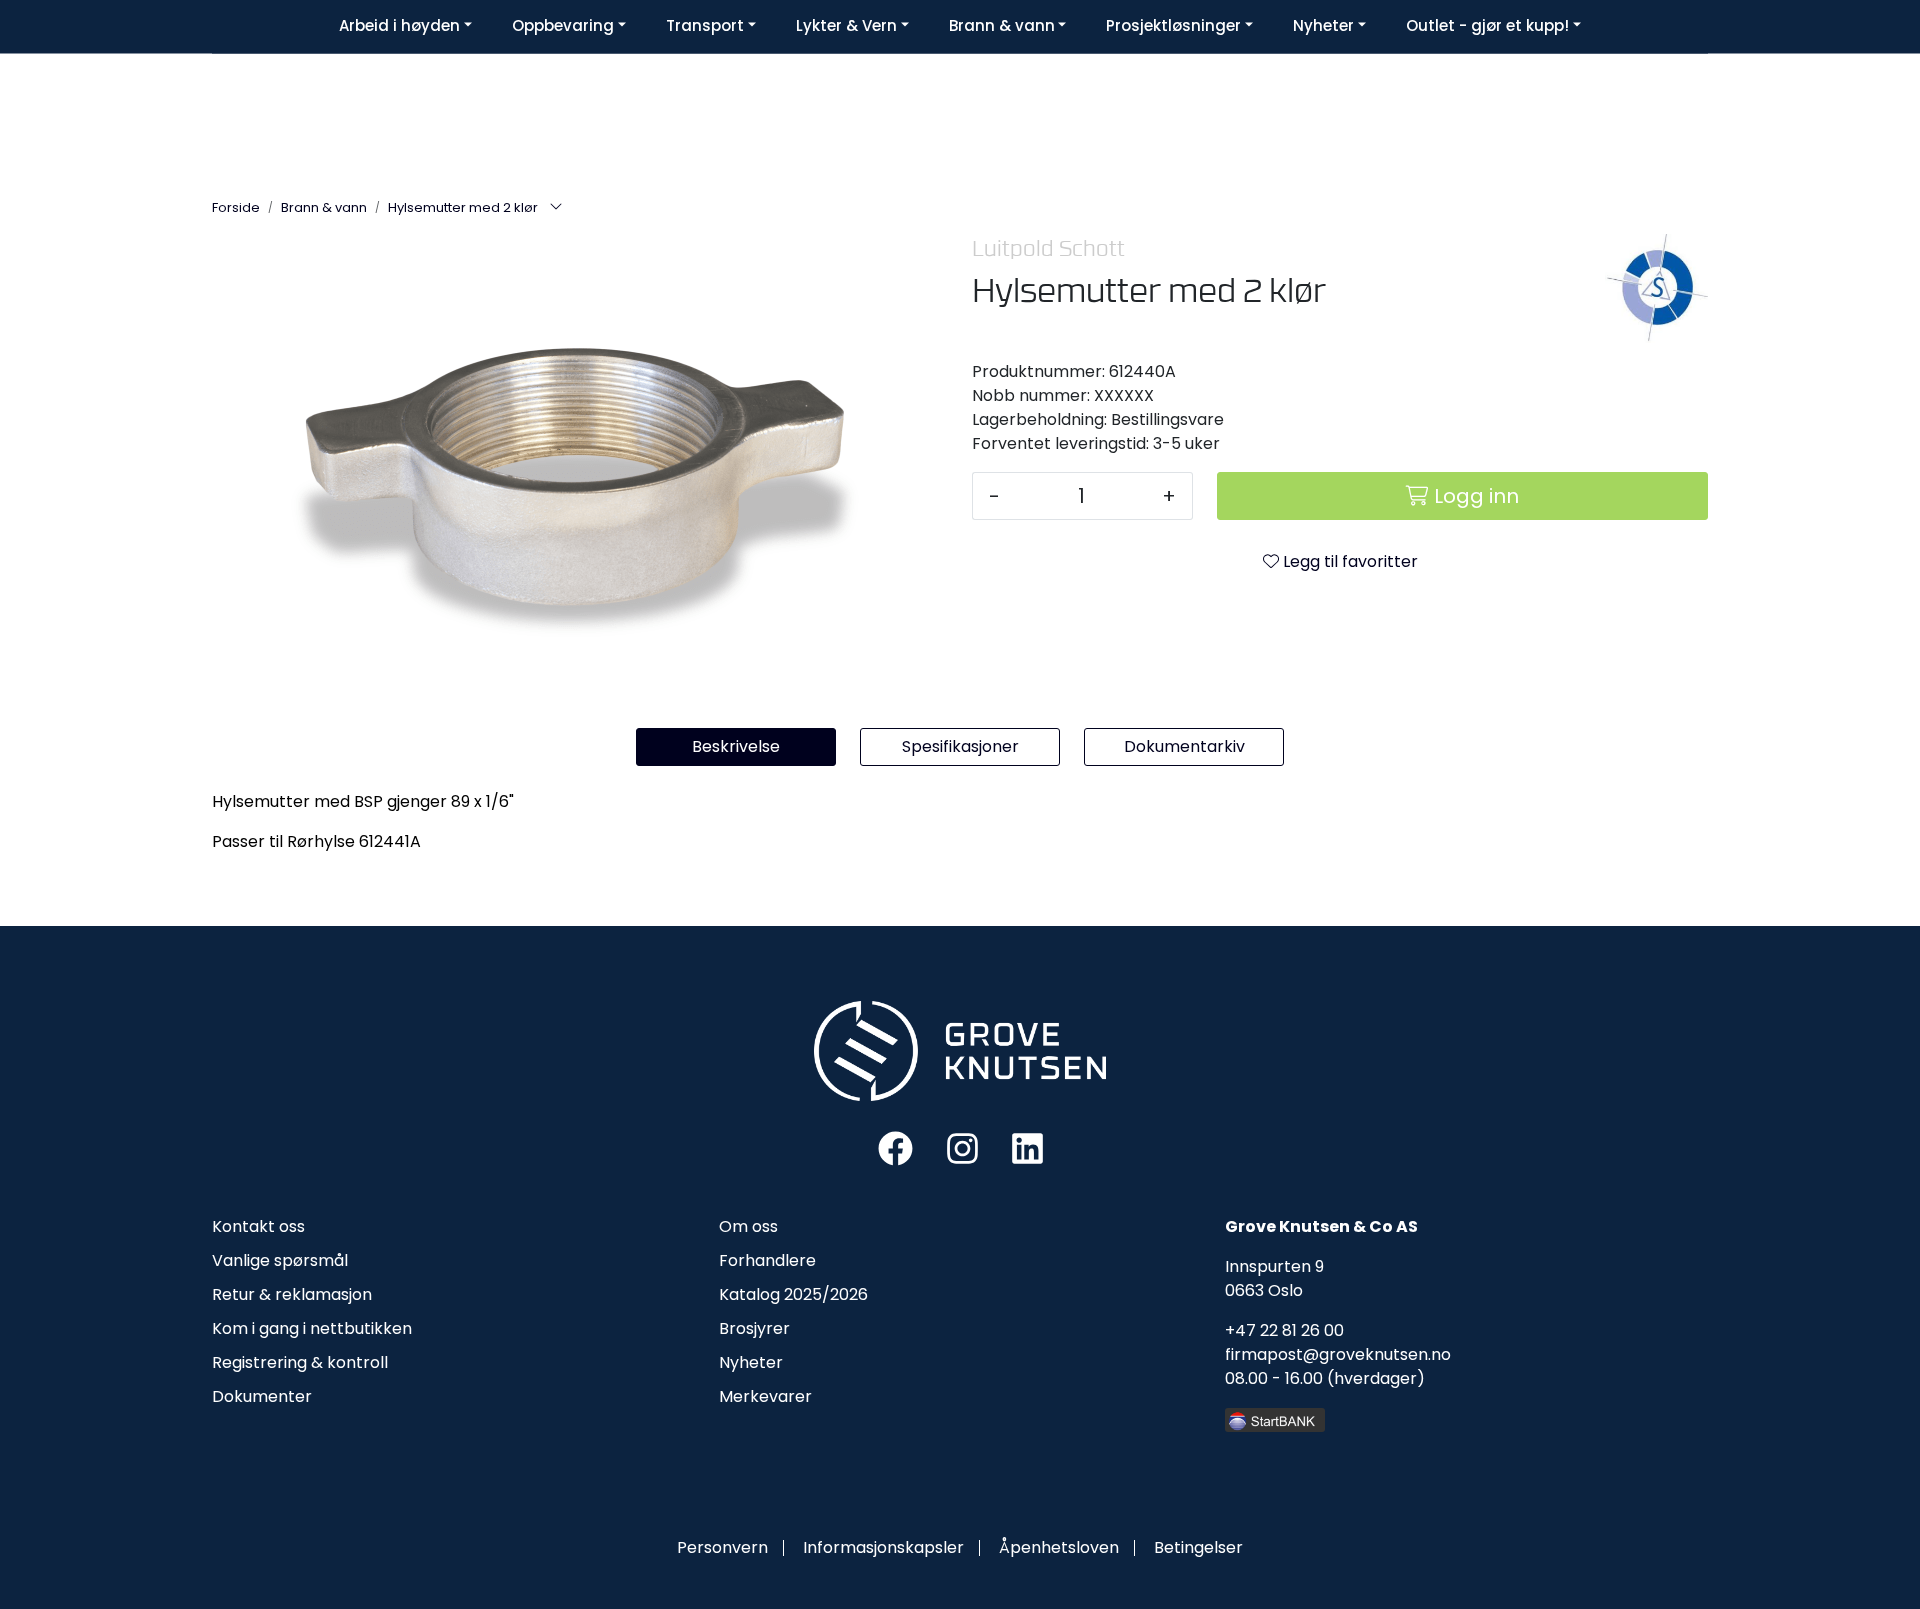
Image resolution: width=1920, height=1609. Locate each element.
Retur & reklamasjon (292, 1294)
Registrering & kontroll (300, 1362)
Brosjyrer (754, 1328)
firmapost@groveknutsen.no (1338, 1354)
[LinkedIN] (1027, 1147)
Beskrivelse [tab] (736, 746)
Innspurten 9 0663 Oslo (1274, 1278)
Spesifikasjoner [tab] (960, 746)
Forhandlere (767, 1260)
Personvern (722, 1547)
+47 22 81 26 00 (1284, 1330)
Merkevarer (765, 1396)
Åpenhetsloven (1059, 1547)
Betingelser (1198, 1547)
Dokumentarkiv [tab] (1184, 746)
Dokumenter (262, 1396)
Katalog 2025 (770, 1294)
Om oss (748, 1226)
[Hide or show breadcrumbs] (556, 208)
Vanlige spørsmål (280, 1260)
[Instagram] (962, 1147)
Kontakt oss (258, 1226)
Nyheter (751, 1362)
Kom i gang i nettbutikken (312, 1328)
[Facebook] (895, 1147)
